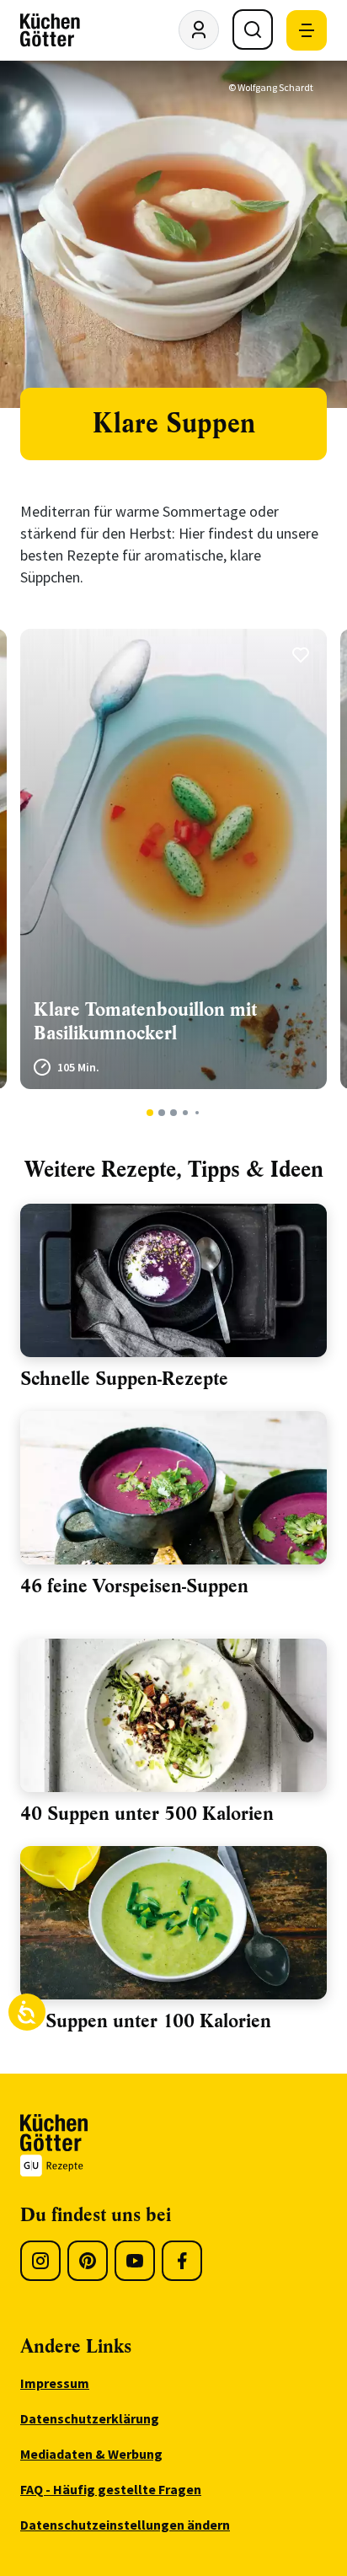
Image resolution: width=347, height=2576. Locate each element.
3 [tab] (174, 1113)
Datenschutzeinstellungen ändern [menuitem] (125, 2525)
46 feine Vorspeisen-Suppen (134, 1586)
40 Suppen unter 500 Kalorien (147, 1814)
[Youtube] (135, 2261)
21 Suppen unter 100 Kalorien (146, 2021)
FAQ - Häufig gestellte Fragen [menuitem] (111, 2489)
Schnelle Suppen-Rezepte (124, 1379)
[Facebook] (182, 2261)
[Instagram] (40, 2261)
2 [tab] (162, 1113)
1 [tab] (150, 1113)
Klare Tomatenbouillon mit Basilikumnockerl (145, 1021)
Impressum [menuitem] (55, 2383)
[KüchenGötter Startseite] (50, 30)
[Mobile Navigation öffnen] (307, 30)
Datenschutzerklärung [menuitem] (90, 2418)
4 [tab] (185, 1113)
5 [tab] (197, 1113)
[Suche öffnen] (253, 30)
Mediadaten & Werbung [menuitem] (91, 2454)
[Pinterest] (88, 2261)
